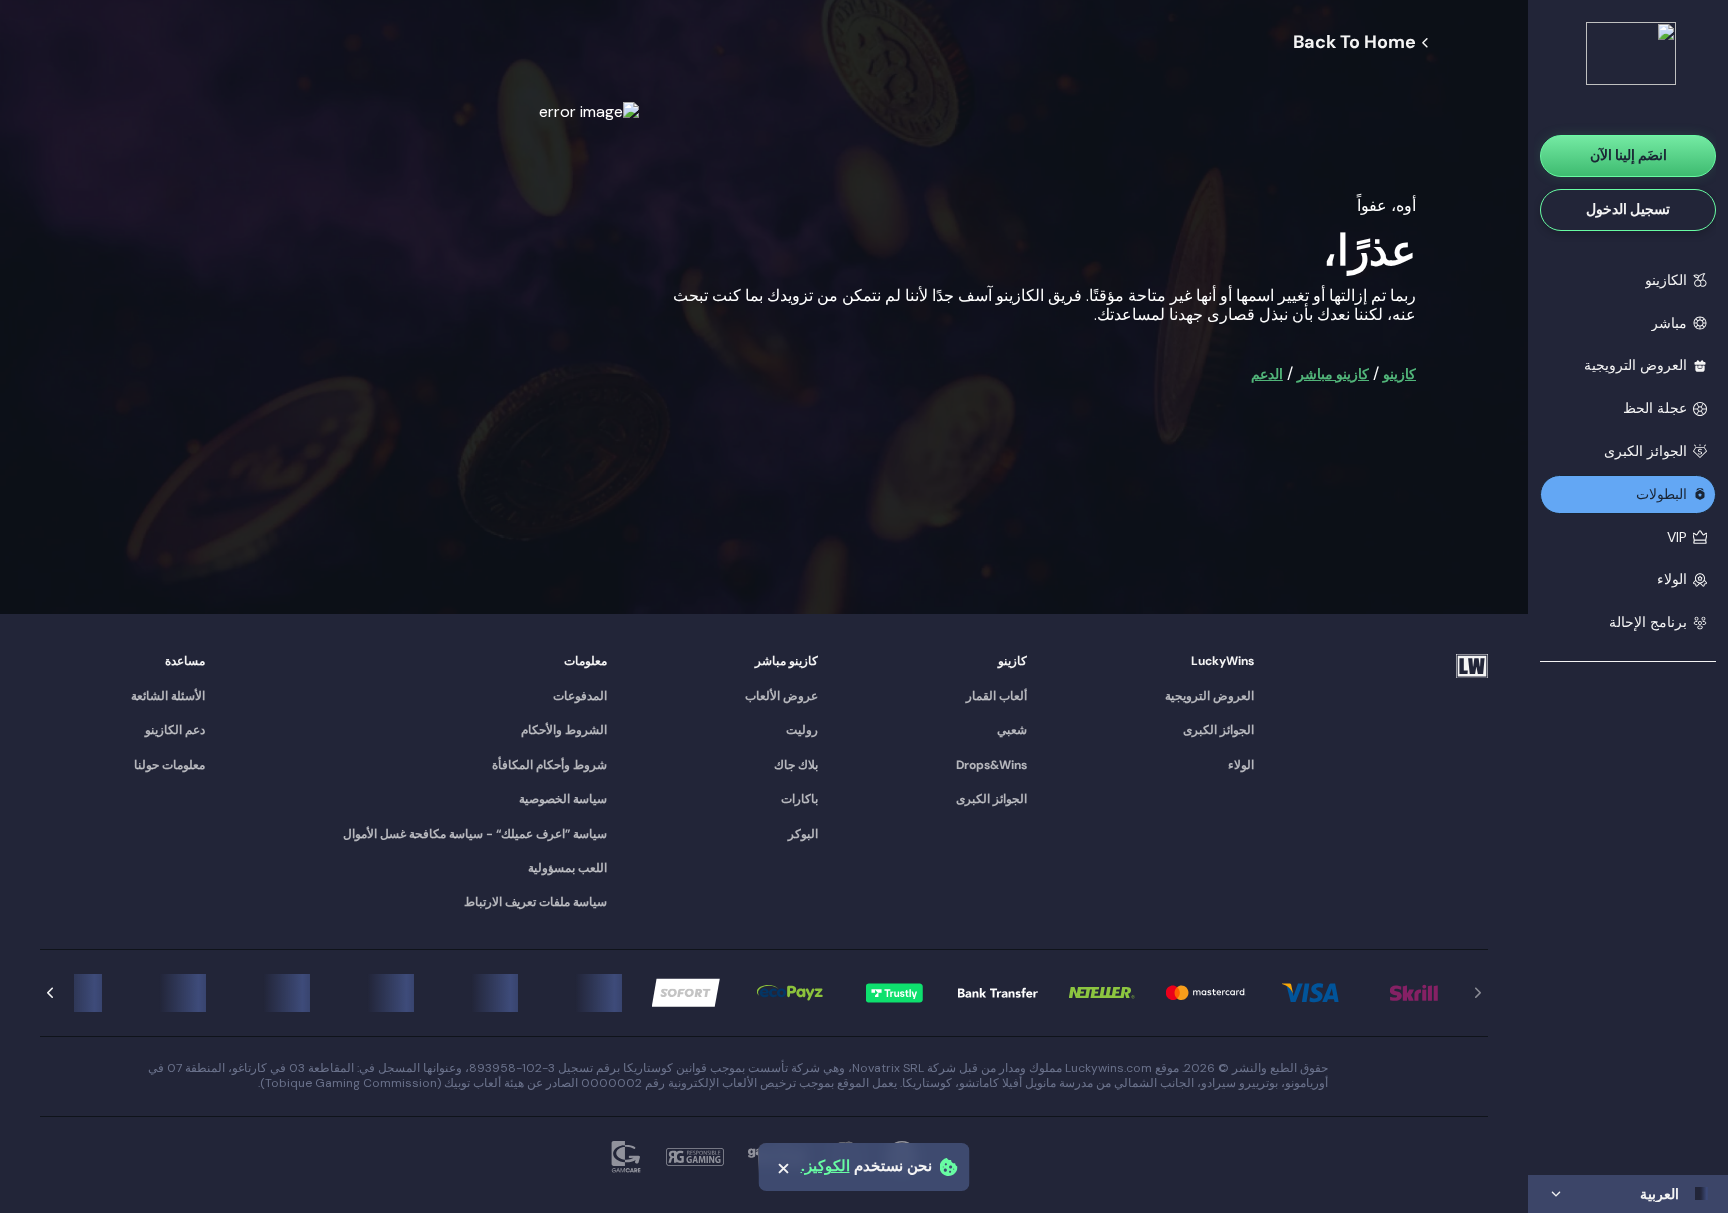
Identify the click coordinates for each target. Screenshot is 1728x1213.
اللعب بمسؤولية (567, 868)
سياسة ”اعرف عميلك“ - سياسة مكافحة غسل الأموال (475, 834)
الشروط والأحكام (564, 730)
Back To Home (1354, 43)
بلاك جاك (796, 765)
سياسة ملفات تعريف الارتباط (535, 902)
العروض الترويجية (1209, 696)
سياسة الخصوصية (563, 799)
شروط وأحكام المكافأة (549, 765)
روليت (802, 730)
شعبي (1012, 730)
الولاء (1241, 765)
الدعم (1267, 374)
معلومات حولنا (169, 765)
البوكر (803, 834)
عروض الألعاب (781, 696)
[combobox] (1628, 1194)
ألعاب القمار (996, 696)
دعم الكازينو (175, 730)
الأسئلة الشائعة (168, 696)
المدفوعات (580, 696)
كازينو (1399, 374)
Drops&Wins (991, 765)
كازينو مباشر (1333, 374)
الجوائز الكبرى (1218, 730)
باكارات (799, 799)
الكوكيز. (825, 1166)
